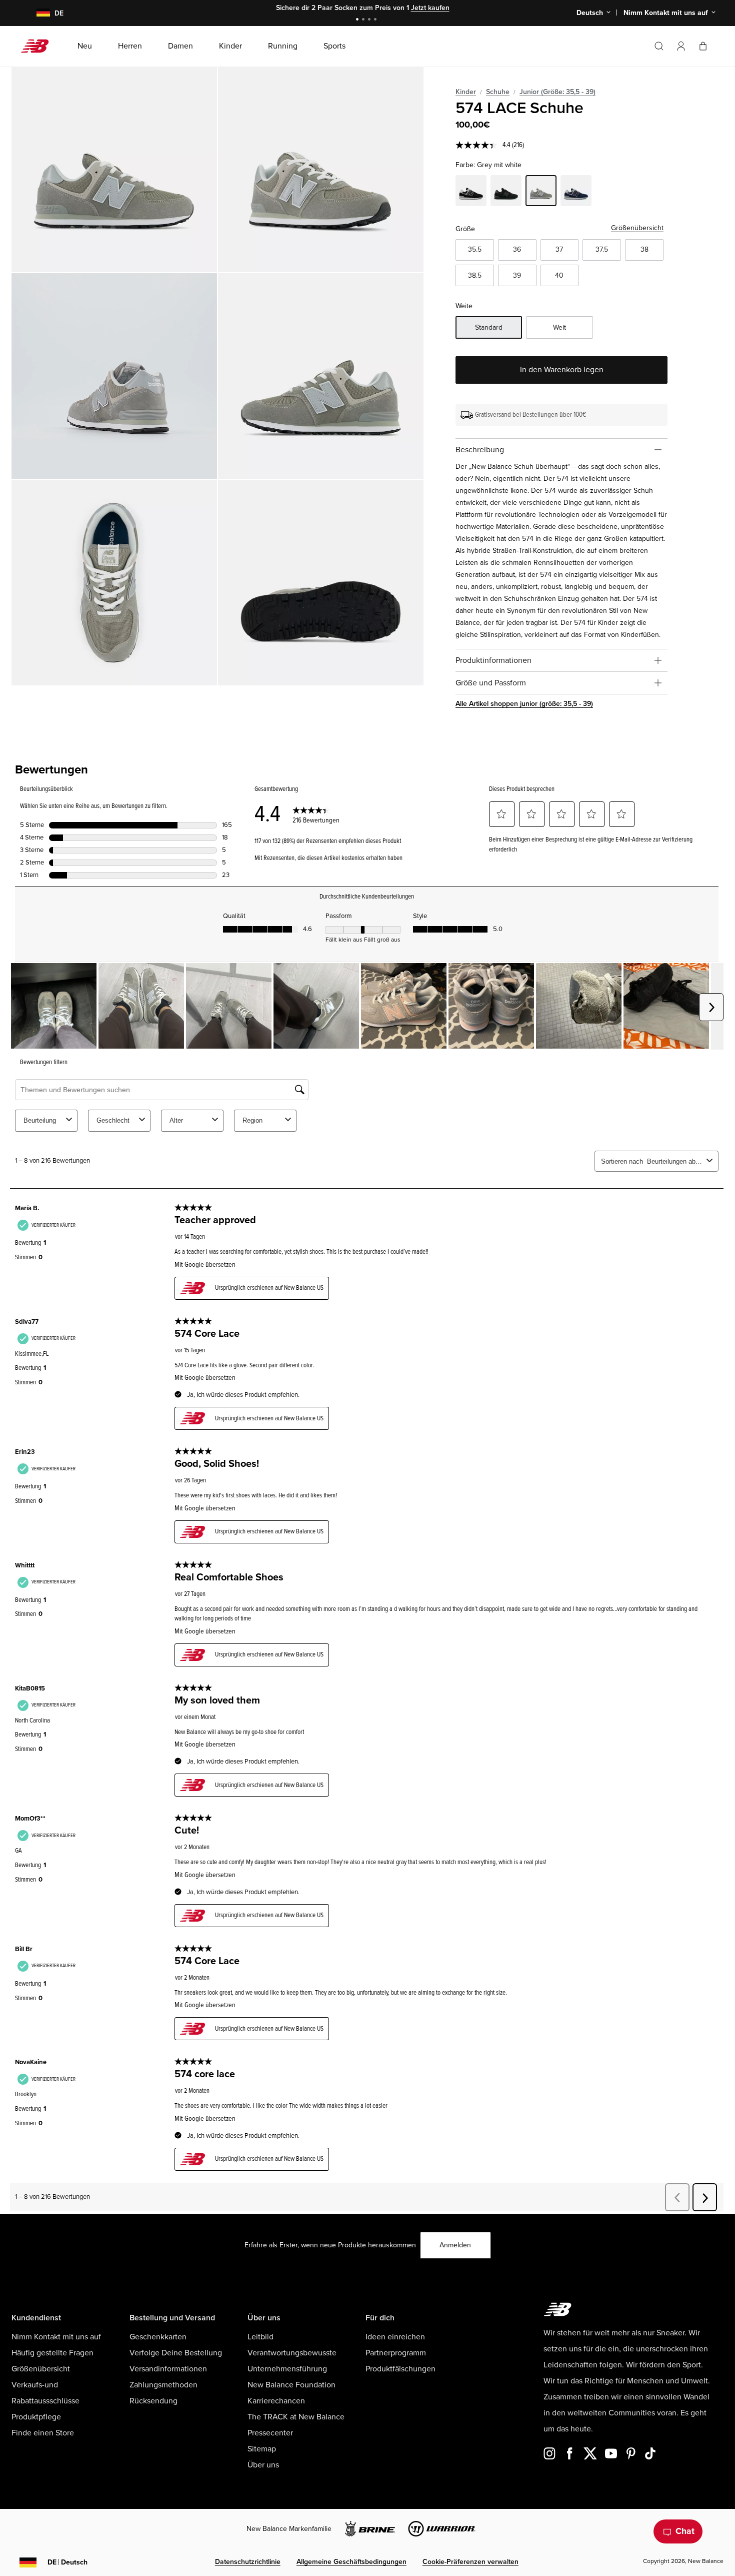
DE (67, 2562)
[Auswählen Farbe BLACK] (506, 192)
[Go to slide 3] (370, 20)
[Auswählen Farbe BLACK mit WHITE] (471, 192)
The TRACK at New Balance (296, 2417)
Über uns (263, 2465)
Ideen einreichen (395, 2337)
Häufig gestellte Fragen (52, 2353)
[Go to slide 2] (364, 20)
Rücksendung (153, 2401)
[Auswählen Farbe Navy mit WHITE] (576, 192)
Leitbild (260, 2337)
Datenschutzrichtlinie (248, 2562)
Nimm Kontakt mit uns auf (56, 2337)
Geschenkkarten (158, 2337)
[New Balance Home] (39, 46)
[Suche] (659, 46)
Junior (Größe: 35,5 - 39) (557, 92)
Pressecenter (270, 2433)
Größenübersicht (637, 228)
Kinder (466, 92)
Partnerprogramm (396, 2353)
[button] (681, 46)
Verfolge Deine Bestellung (176, 2353)
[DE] (37, 13)
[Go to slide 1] (358, 20)
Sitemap (262, 2449)
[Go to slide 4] (376, 20)
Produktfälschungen (400, 2369)
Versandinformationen (168, 2369)
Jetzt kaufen (394, 8)
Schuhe (498, 92)
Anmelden (455, 2245)
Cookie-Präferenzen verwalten (470, 2562)
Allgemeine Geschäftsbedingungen (351, 2562)
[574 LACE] (114, 169)
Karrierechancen (276, 2401)
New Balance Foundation (291, 2385)
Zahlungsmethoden (163, 2385)
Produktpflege (36, 2417)
